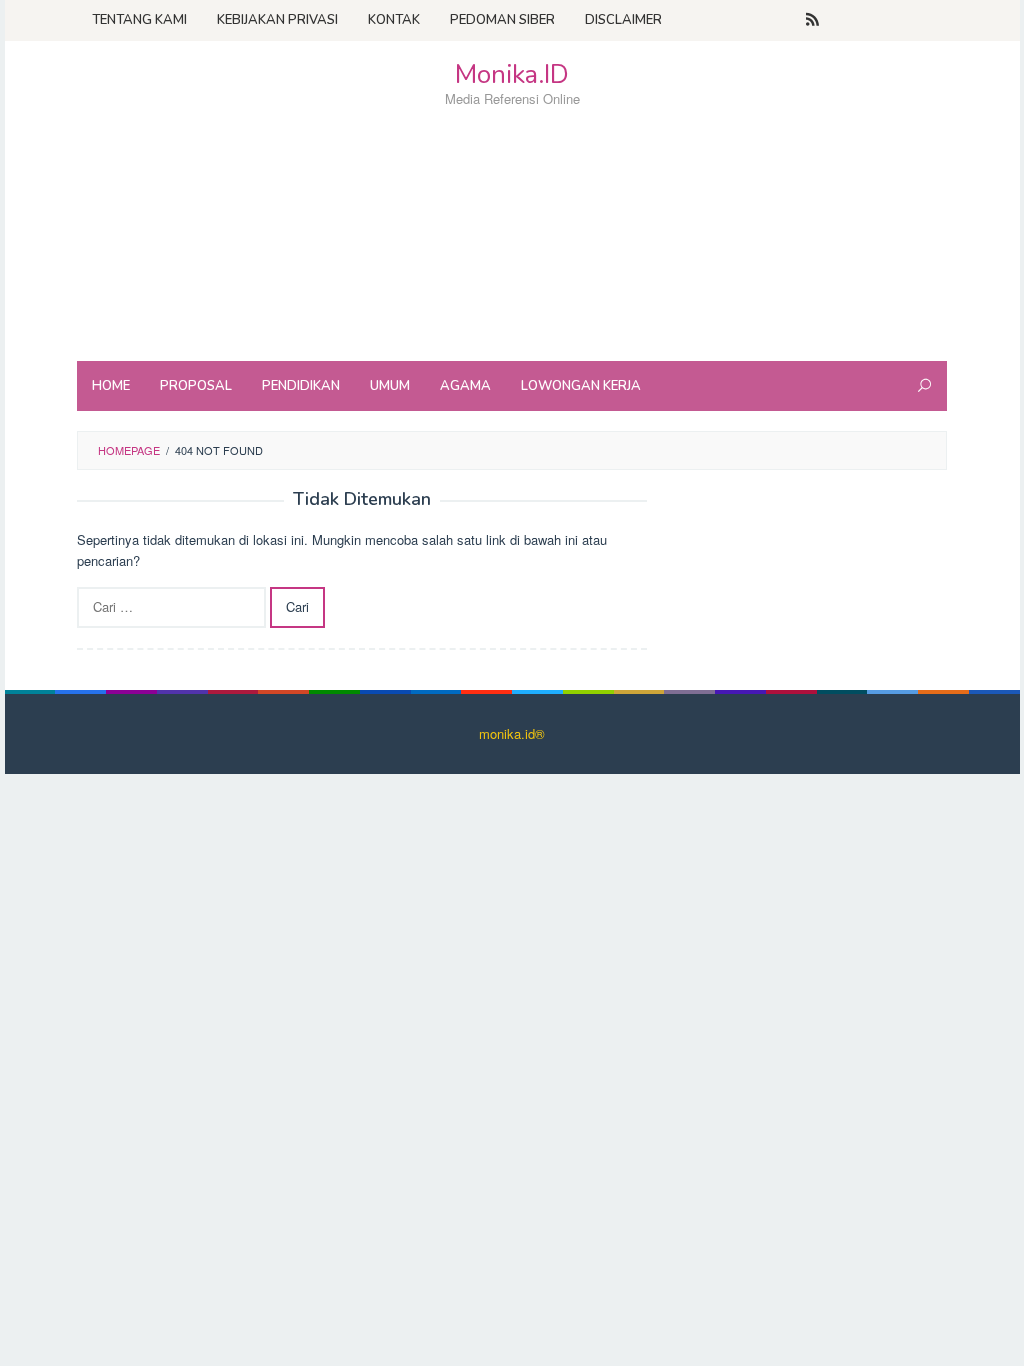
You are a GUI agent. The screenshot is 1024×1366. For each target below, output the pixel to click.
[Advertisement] (512, 270)
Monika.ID (512, 74)
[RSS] (812, 20)
